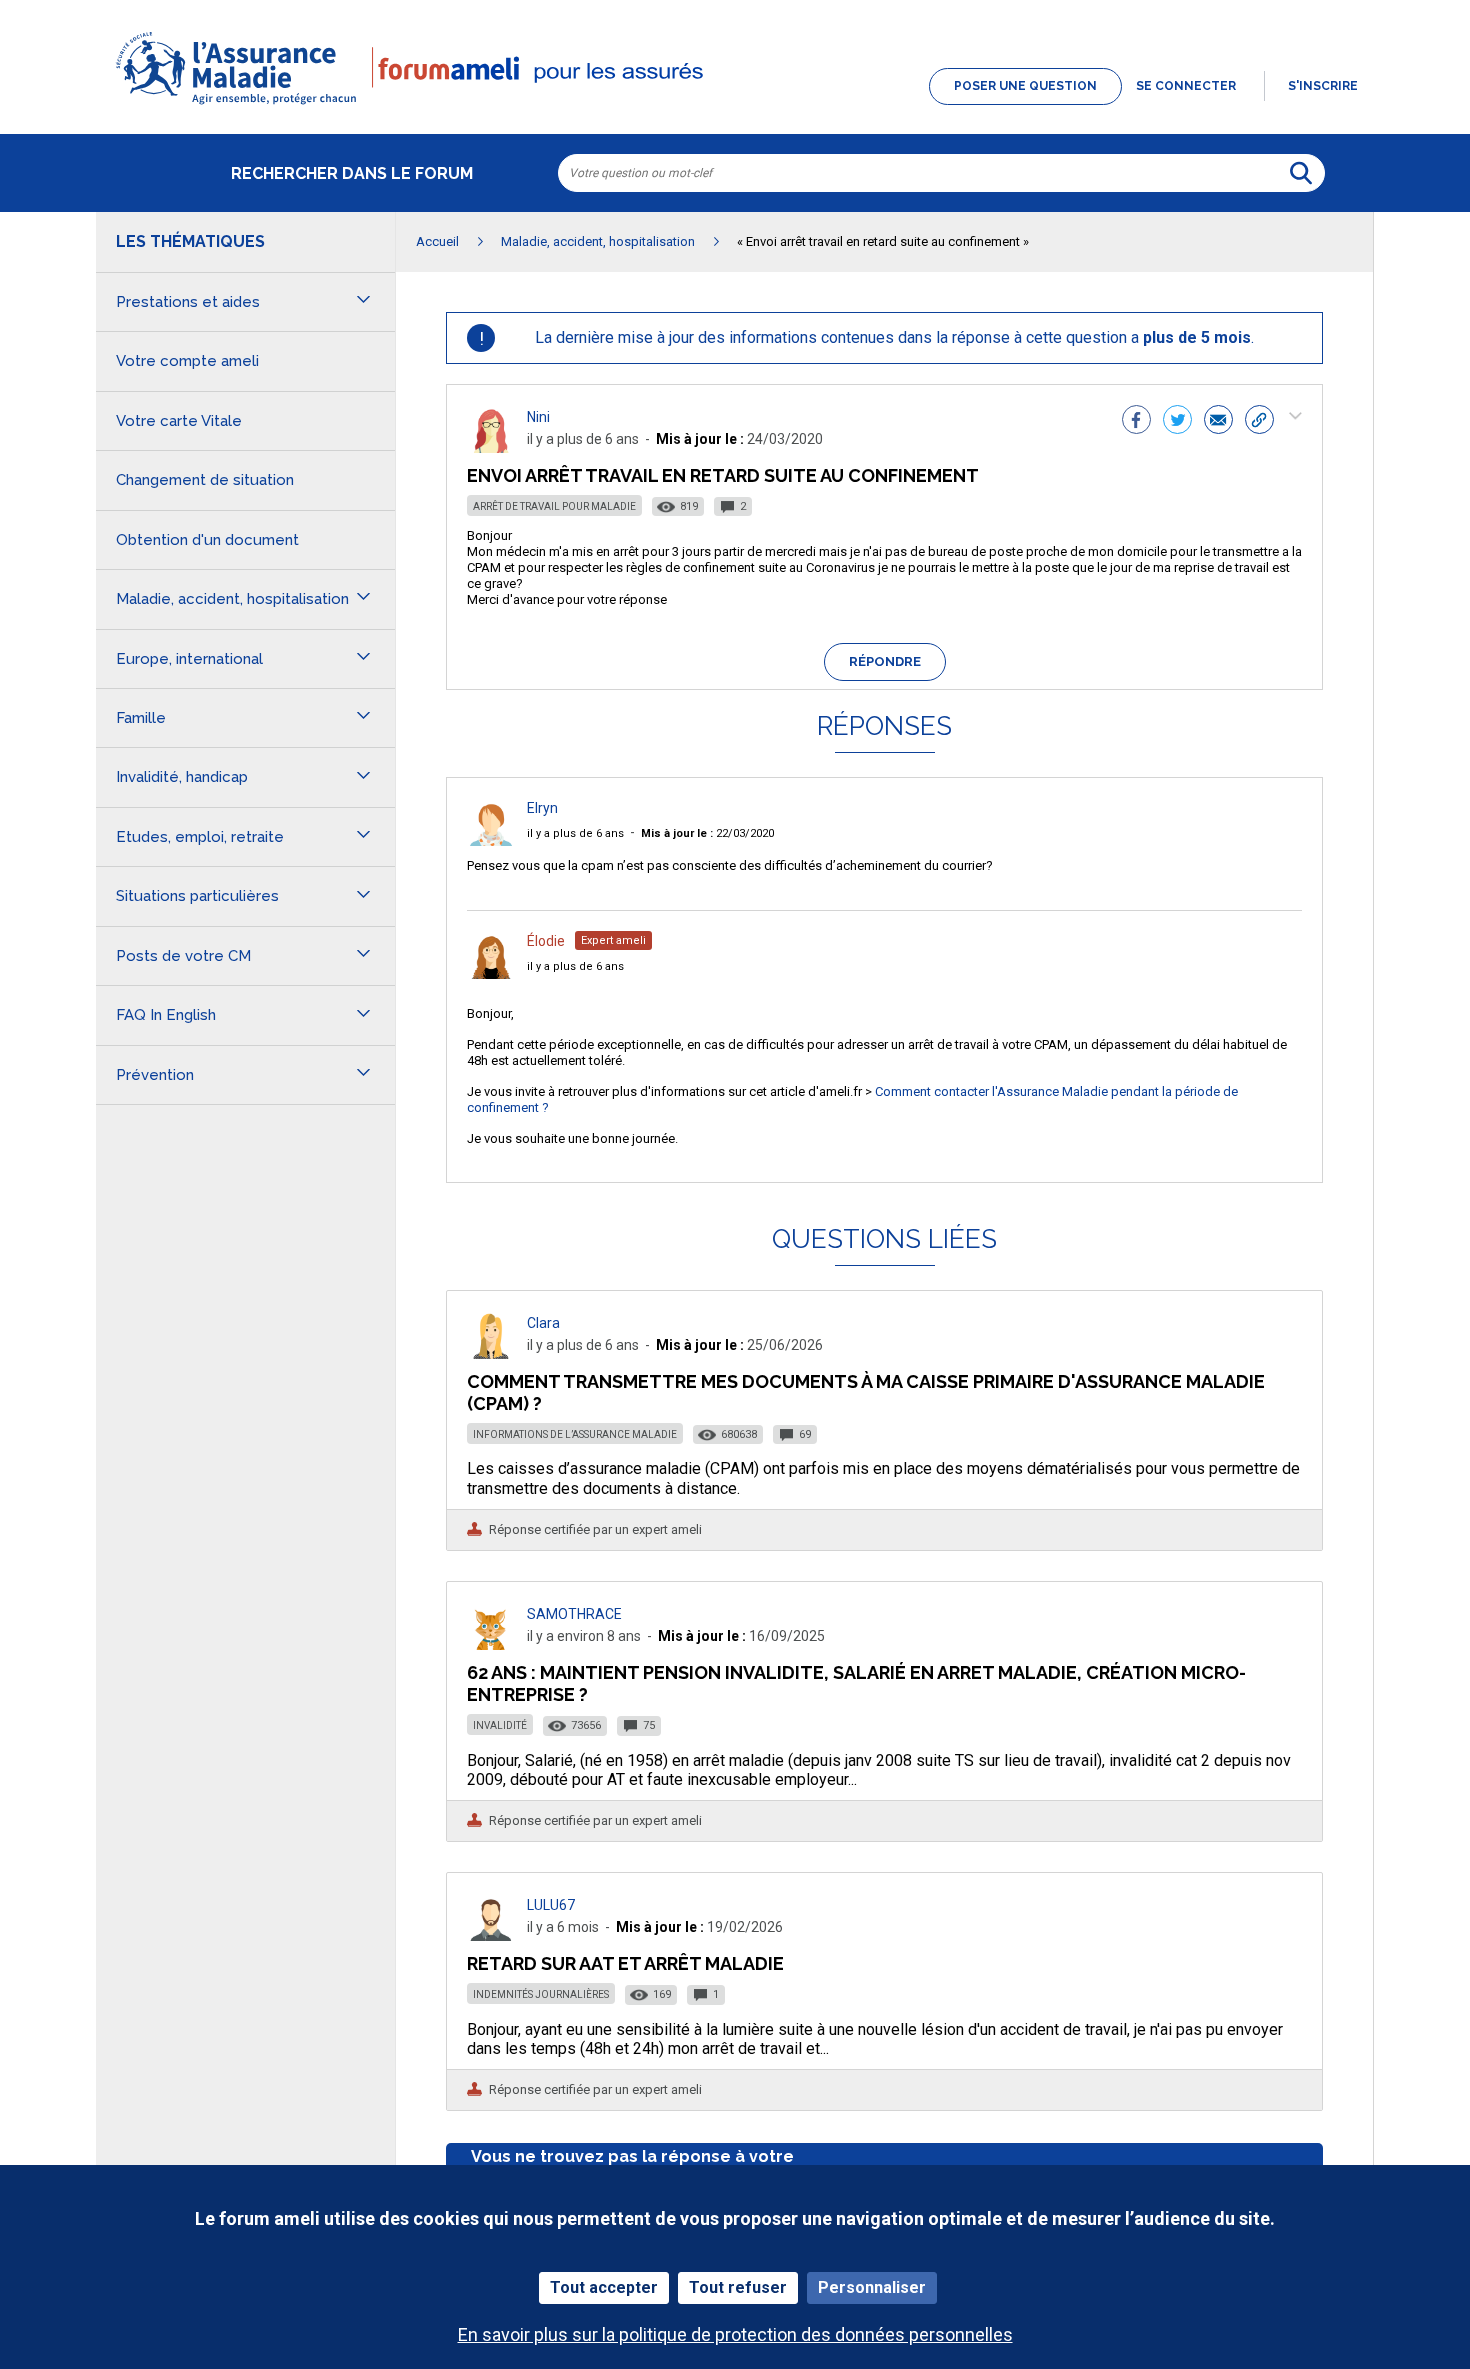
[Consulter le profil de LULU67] (491, 1935)
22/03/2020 (707, 833)
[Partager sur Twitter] (1177, 422)
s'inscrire (1323, 86)
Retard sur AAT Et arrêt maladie (625, 1963)
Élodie (546, 941)
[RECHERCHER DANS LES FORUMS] (1301, 173)
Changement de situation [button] (205, 480)
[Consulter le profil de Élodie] (491, 973)
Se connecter (1186, 86)
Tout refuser (738, 2287)
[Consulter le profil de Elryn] (491, 840)
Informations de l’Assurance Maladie (575, 1434)
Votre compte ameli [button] (187, 361)
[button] (735, 106)
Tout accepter (604, 2287)
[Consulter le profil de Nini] (491, 447)
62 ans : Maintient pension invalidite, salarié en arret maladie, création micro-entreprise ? (856, 1683)
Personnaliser (872, 2287)
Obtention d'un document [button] (207, 540)
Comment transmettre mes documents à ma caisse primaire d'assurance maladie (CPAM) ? (866, 1392)
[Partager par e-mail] (1218, 422)
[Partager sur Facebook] (1136, 422)
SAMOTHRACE (574, 1614)
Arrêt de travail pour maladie (554, 506)
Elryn (542, 808)
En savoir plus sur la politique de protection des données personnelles (735, 2334)
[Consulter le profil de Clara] (491, 1353)
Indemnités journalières (541, 1994)
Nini (538, 417)
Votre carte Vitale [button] (179, 421)
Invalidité (500, 1725)
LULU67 (551, 1905)
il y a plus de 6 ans (575, 833)
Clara (543, 1323)
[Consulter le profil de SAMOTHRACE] (491, 1644)
